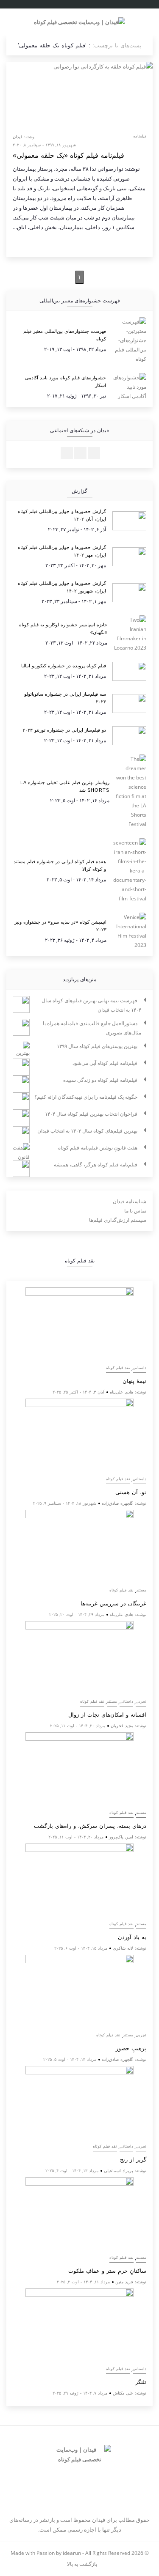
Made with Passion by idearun (46, 2553)
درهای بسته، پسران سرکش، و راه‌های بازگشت (90, 1826)
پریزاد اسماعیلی (119, 2170)
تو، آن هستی (131, 1492)
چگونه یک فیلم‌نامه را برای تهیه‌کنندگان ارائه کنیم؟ (86, 1097)
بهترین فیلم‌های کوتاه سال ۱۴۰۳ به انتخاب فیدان (87, 1131)
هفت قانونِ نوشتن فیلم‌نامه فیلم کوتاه (98, 1148)
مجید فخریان (122, 1726)
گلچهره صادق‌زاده (117, 1503)
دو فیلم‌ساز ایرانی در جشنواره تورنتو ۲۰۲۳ (64, 730)
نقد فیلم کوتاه (118, 1368)
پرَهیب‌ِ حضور (131, 2048)
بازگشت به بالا (81, 2564)
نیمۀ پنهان (134, 1381)
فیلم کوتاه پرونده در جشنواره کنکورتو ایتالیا (64, 666)
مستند (141, 1590)
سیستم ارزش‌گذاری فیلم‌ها (118, 1220)
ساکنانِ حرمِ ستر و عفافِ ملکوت (107, 2271)
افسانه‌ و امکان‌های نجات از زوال (107, 1715)
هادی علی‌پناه (121, 1392)
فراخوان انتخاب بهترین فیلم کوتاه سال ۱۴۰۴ (91, 1114)
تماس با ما (135, 1211)
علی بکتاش (123, 2393)
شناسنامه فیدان (130, 1201)
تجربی (141, 1701)
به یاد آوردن (132, 1937)
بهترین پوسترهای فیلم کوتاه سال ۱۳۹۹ (97, 1046)
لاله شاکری (123, 1948)
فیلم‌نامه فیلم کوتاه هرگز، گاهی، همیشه (96, 1165)
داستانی (139, 1368)
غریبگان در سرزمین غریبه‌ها (113, 1603)
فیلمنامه (140, 136)
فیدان (18, 137)
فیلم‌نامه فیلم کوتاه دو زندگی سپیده (100, 1080)
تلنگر (141, 2382)
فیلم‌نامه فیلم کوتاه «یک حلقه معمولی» (68, 155)
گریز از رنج (133, 2160)
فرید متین (124, 2282)
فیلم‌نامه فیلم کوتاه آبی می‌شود (105, 1063)
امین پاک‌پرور (121, 1837)
